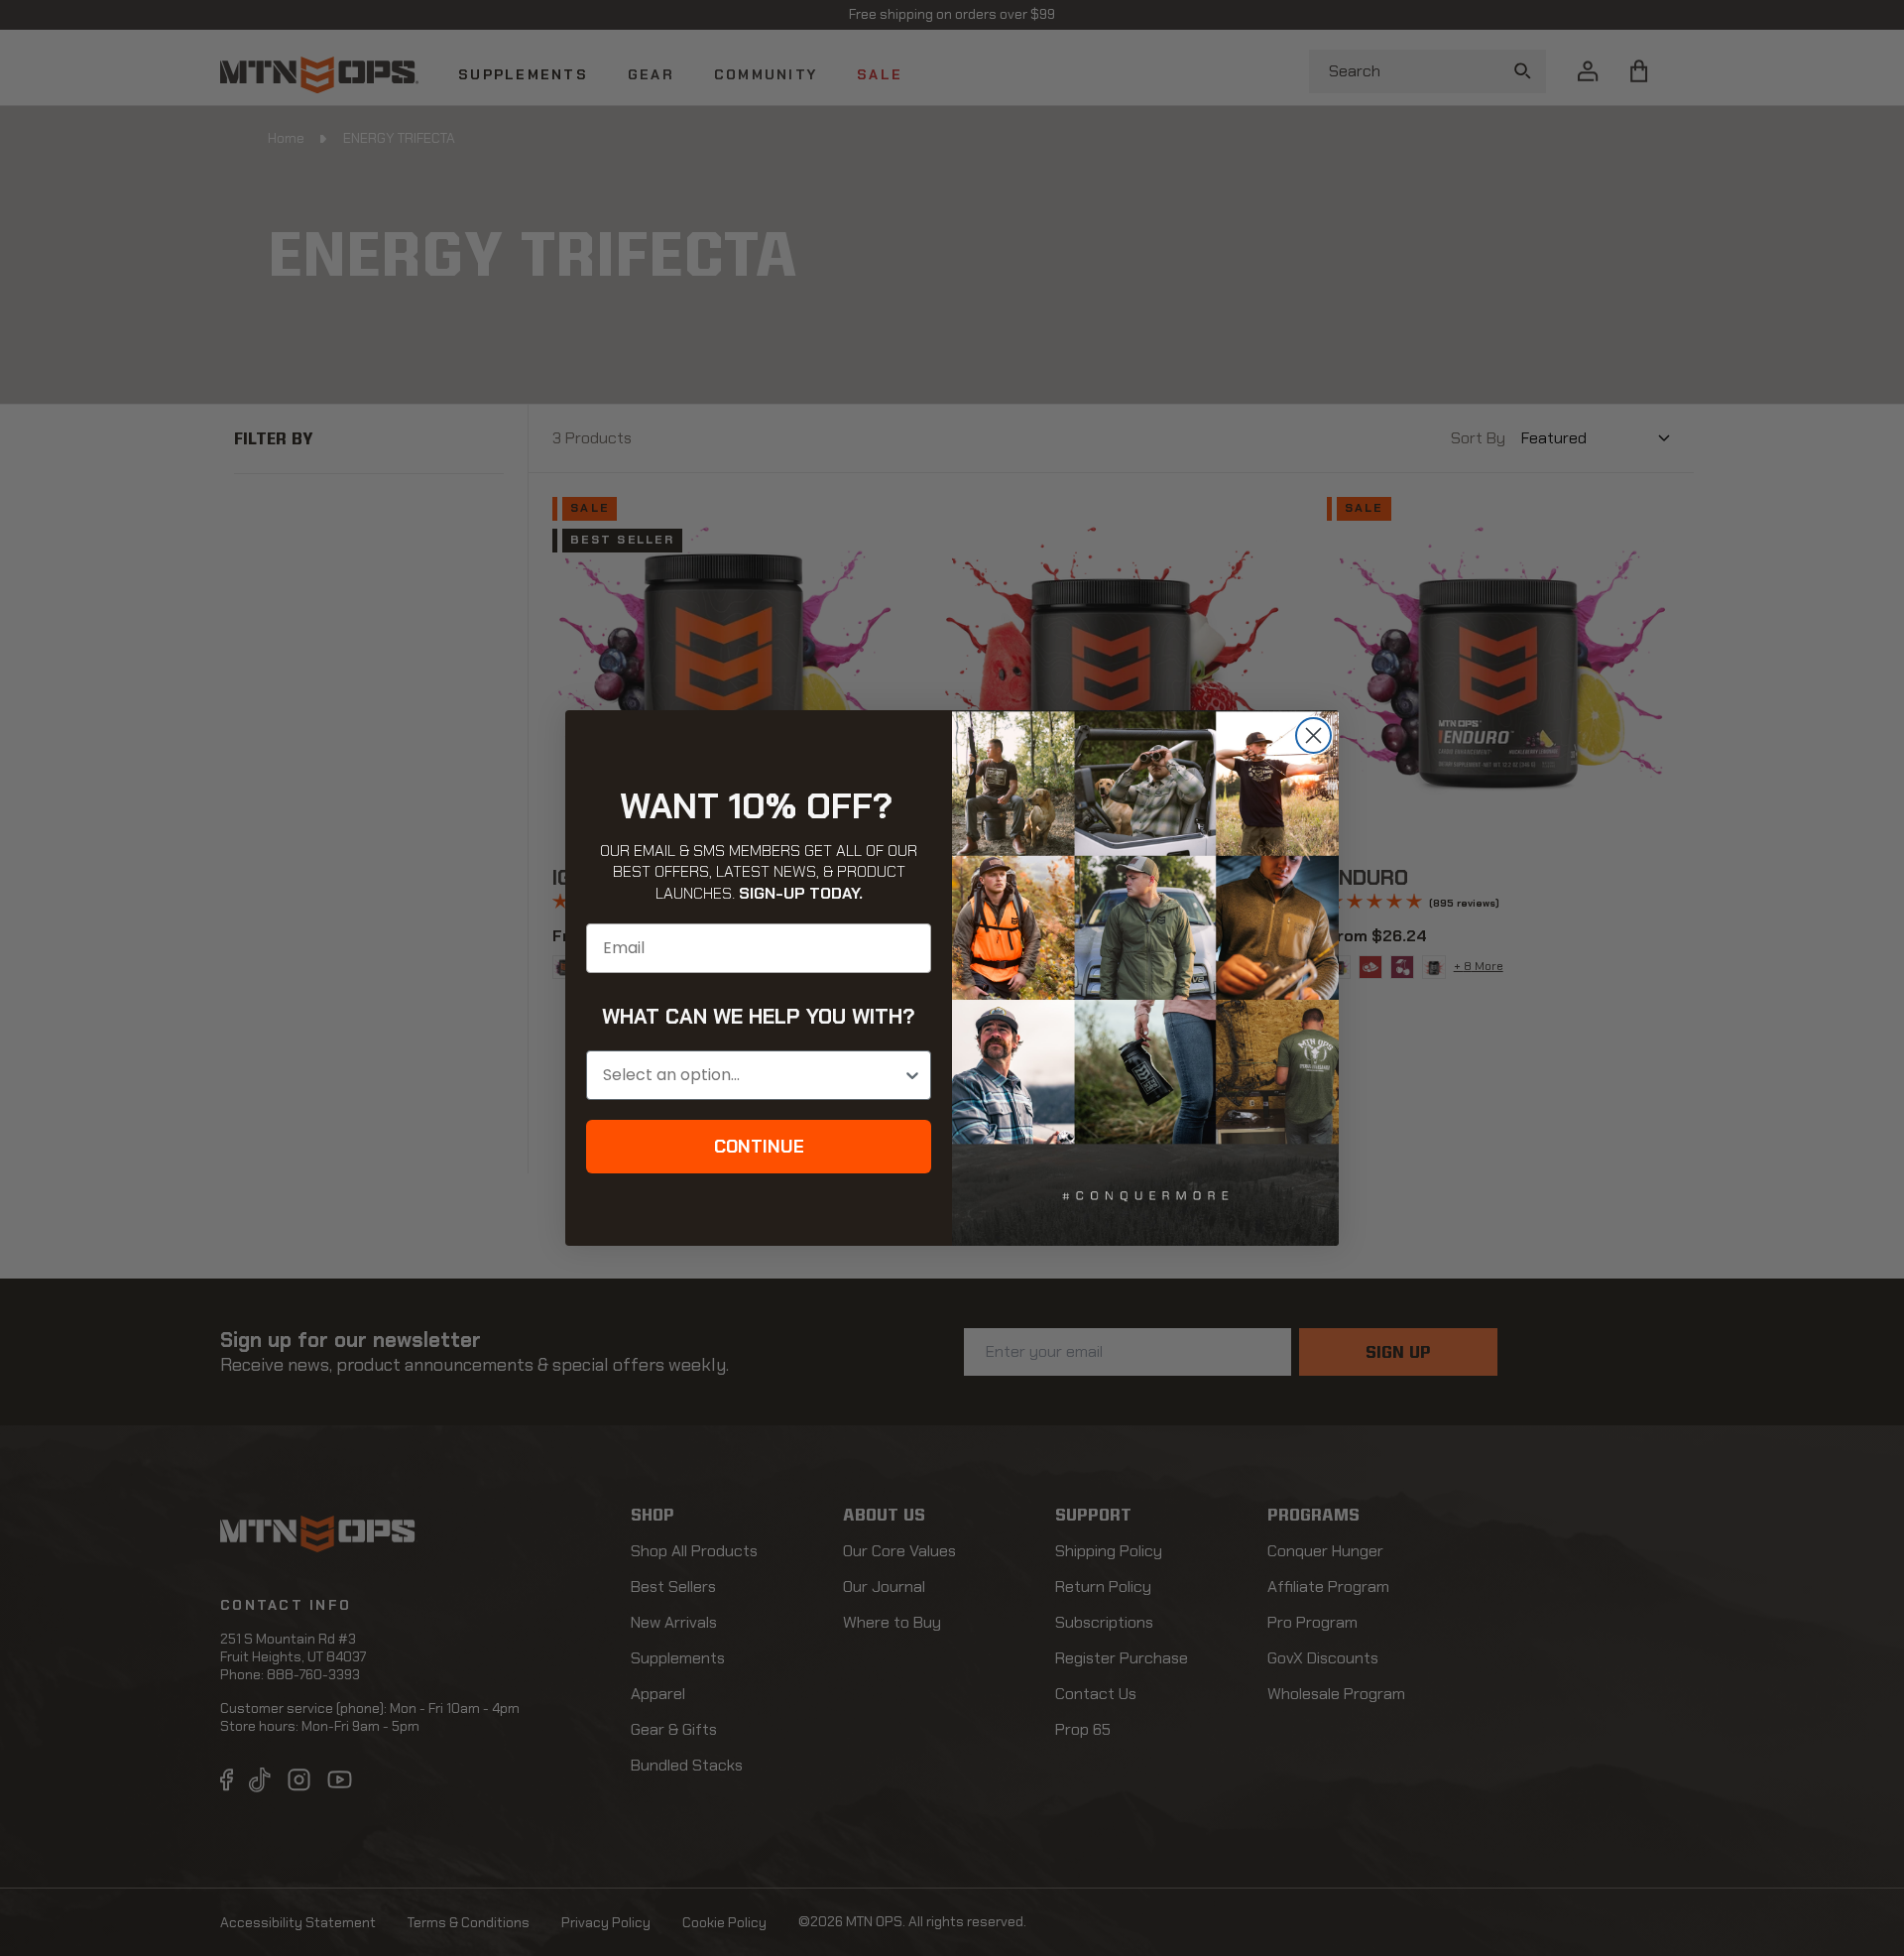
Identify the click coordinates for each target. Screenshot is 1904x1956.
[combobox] (753, 1075)
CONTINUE (759, 1147)
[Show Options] (912, 1075)
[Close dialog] (1313, 735)
